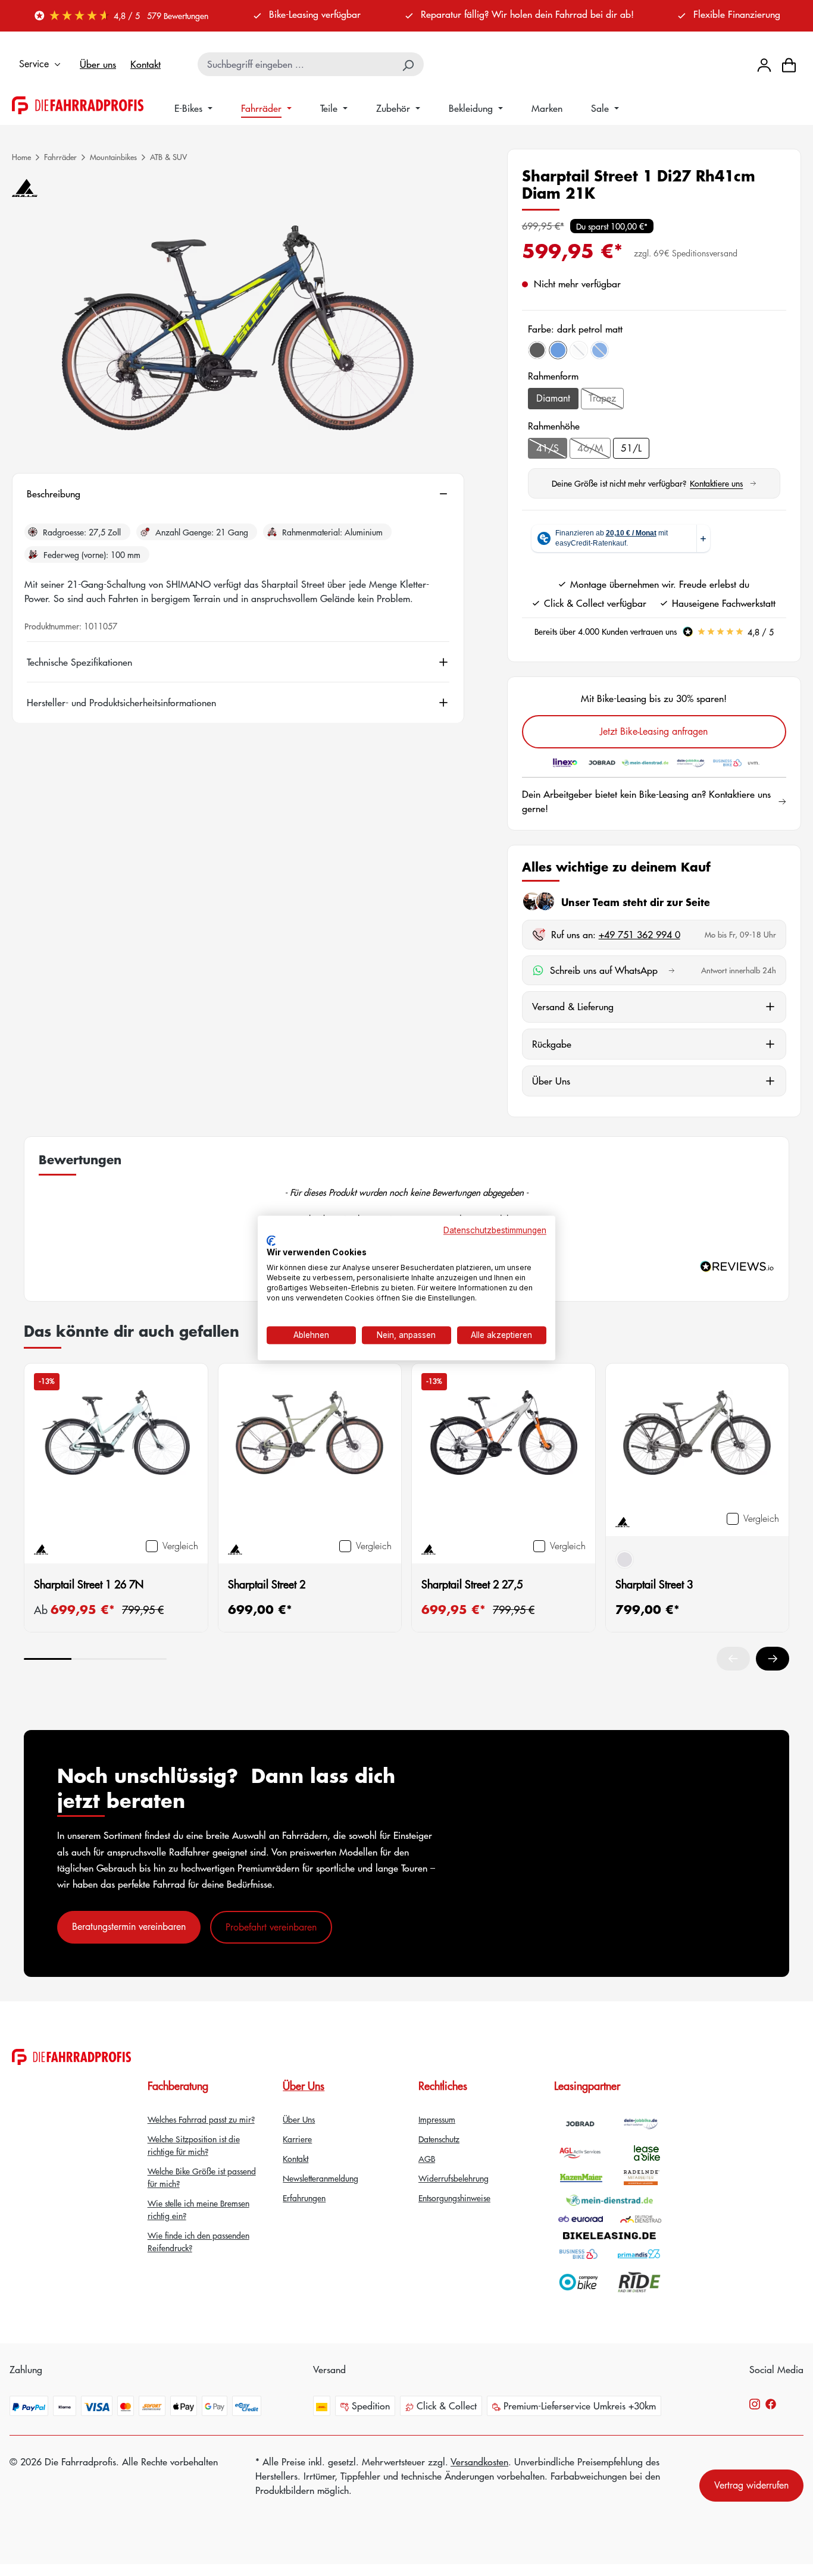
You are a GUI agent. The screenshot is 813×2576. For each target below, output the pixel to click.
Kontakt (146, 64)
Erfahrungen (304, 2198)
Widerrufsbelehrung (454, 2178)
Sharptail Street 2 (267, 1584)
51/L (631, 448)
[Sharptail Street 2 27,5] (504, 1451)
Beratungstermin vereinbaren (129, 1926)
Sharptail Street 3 (654, 1584)
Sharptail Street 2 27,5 (472, 1584)
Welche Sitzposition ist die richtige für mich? (194, 2145)
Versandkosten (479, 2461)
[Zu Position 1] (48, 1659)
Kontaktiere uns (723, 483)
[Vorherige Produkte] (733, 1659)
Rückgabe (552, 1044)
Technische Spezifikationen (79, 662)
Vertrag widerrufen (751, 2485)
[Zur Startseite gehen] (78, 105)
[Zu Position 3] (143, 1659)
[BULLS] (25, 188)
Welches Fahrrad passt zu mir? (201, 2119)
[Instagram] (755, 2403)
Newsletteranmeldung (320, 2178)
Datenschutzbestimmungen (495, 1230)
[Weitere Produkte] (773, 1659)
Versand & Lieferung (573, 1006)
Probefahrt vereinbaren (271, 1927)
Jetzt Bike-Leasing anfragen (654, 731)
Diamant (553, 398)
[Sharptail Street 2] (310, 1451)
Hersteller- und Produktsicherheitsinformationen (121, 703)
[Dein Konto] (764, 64)
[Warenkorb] (789, 65)
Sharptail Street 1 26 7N (89, 1584)
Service (34, 64)
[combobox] (296, 64)
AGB (427, 2158)
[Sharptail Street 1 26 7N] (116, 1451)
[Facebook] (771, 2403)
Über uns (98, 64)
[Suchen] (409, 64)
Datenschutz (439, 2139)
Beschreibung (54, 494)
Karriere (297, 2139)
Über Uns (551, 1081)
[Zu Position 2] (95, 1659)
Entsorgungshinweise (454, 2198)
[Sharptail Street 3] (698, 1437)
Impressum (437, 2119)
